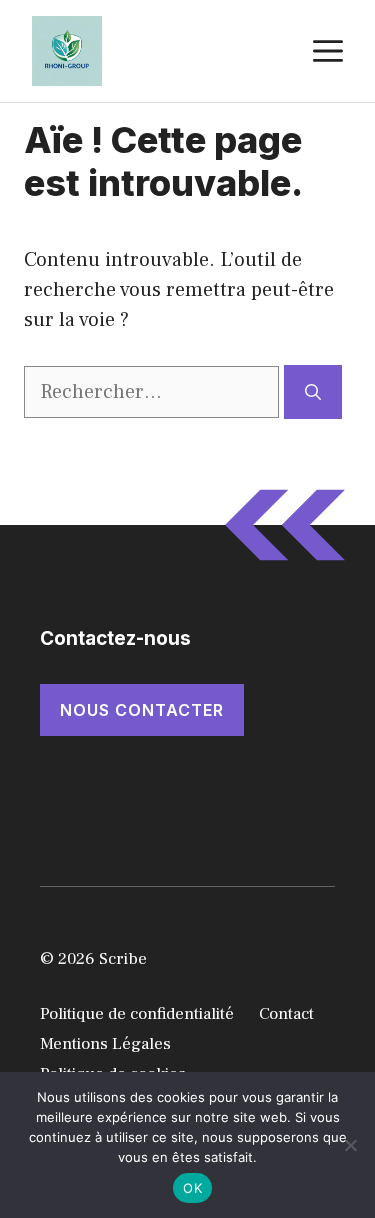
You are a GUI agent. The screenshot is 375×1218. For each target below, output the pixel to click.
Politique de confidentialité (137, 1014)
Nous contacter (142, 710)
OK (192, 1188)
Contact (286, 1014)
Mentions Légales (105, 1044)
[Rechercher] (313, 392)
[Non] (350, 1145)
